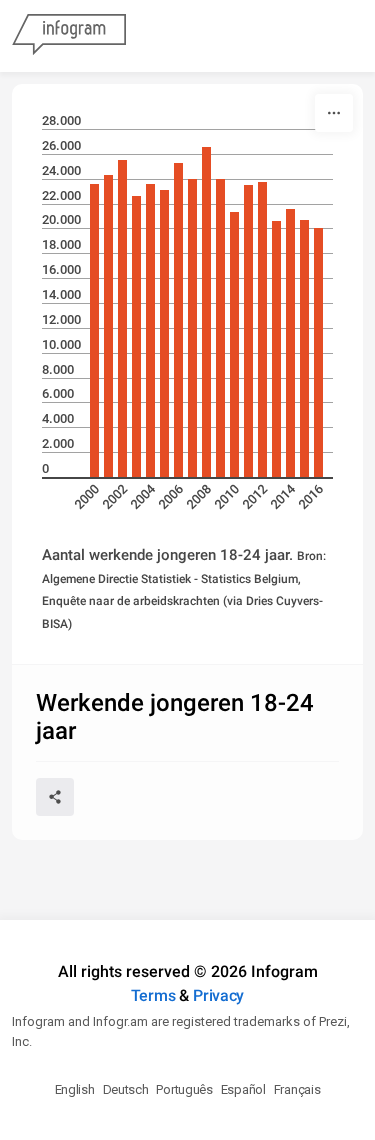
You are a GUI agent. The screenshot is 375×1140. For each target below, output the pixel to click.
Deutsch (126, 1089)
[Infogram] (69, 36)
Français (297, 1089)
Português (184, 1089)
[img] (94, 330)
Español (243, 1089)
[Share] (55, 797)
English (75, 1089)
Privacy (218, 995)
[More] (334, 113)
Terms (153, 995)
